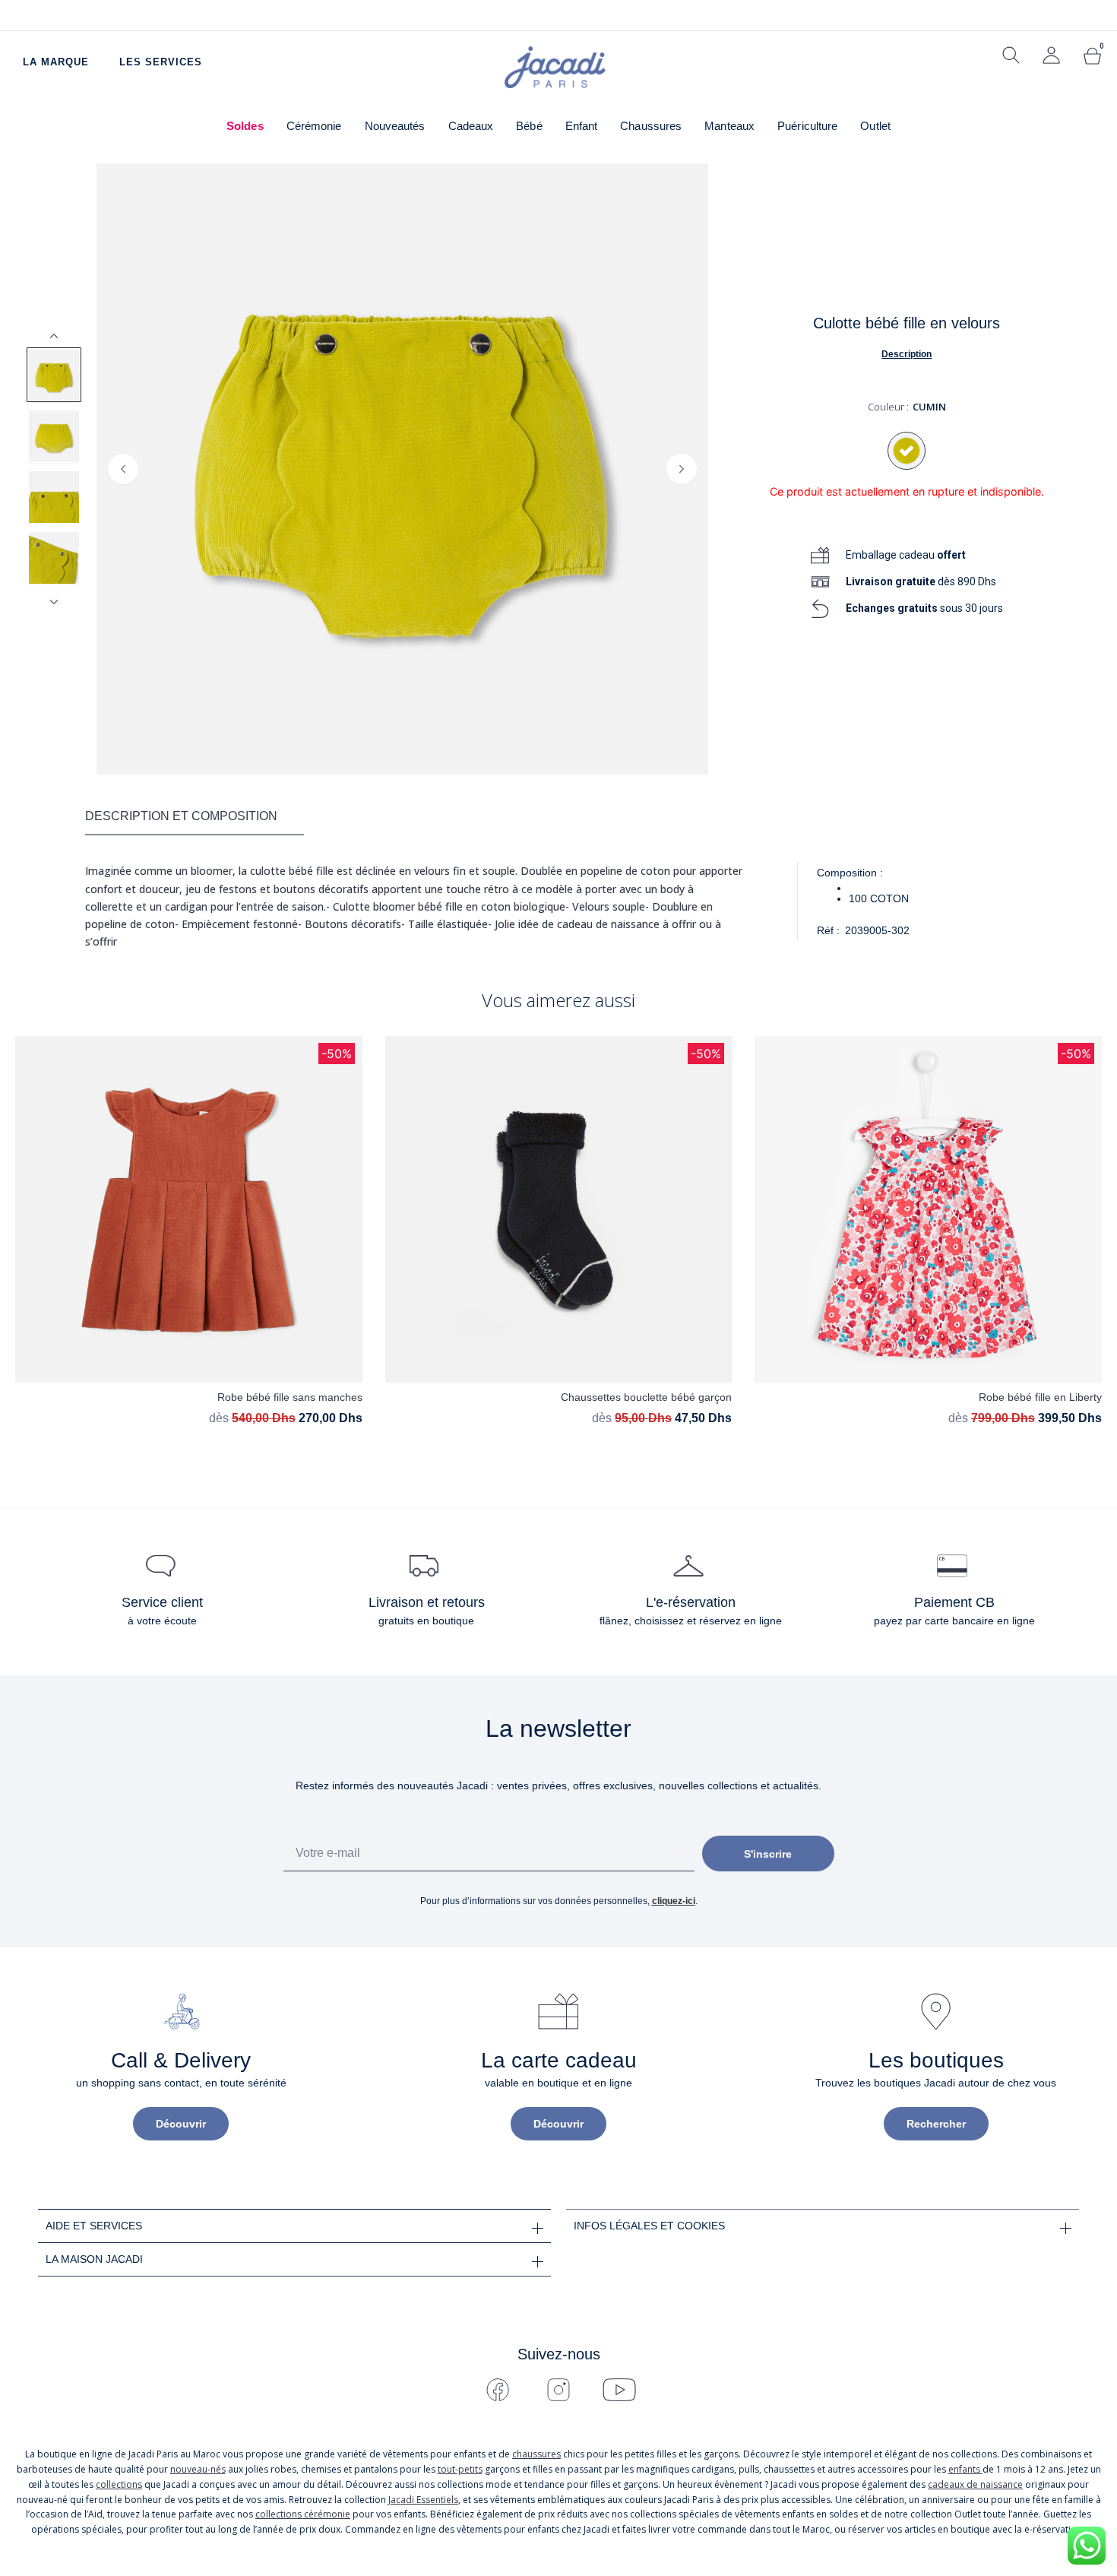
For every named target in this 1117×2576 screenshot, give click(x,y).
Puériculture (807, 126)
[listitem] (54, 375)
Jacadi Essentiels (423, 2500)
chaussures (536, 2454)
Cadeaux (471, 126)
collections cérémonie (303, 2514)
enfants (965, 2469)
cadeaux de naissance (975, 2484)
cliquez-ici (674, 1901)
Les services (161, 62)
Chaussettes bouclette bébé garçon (646, 1397)
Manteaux (729, 126)
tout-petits (460, 2469)
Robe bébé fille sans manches (290, 1397)
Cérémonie (314, 126)
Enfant (582, 126)
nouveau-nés (198, 2469)
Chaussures (651, 126)
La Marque (56, 62)
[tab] (195, 817)
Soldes (245, 126)
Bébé (529, 126)
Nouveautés (395, 126)
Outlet (875, 126)
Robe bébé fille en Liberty (1040, 1397)
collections (119, 2484)
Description (907, 354)
